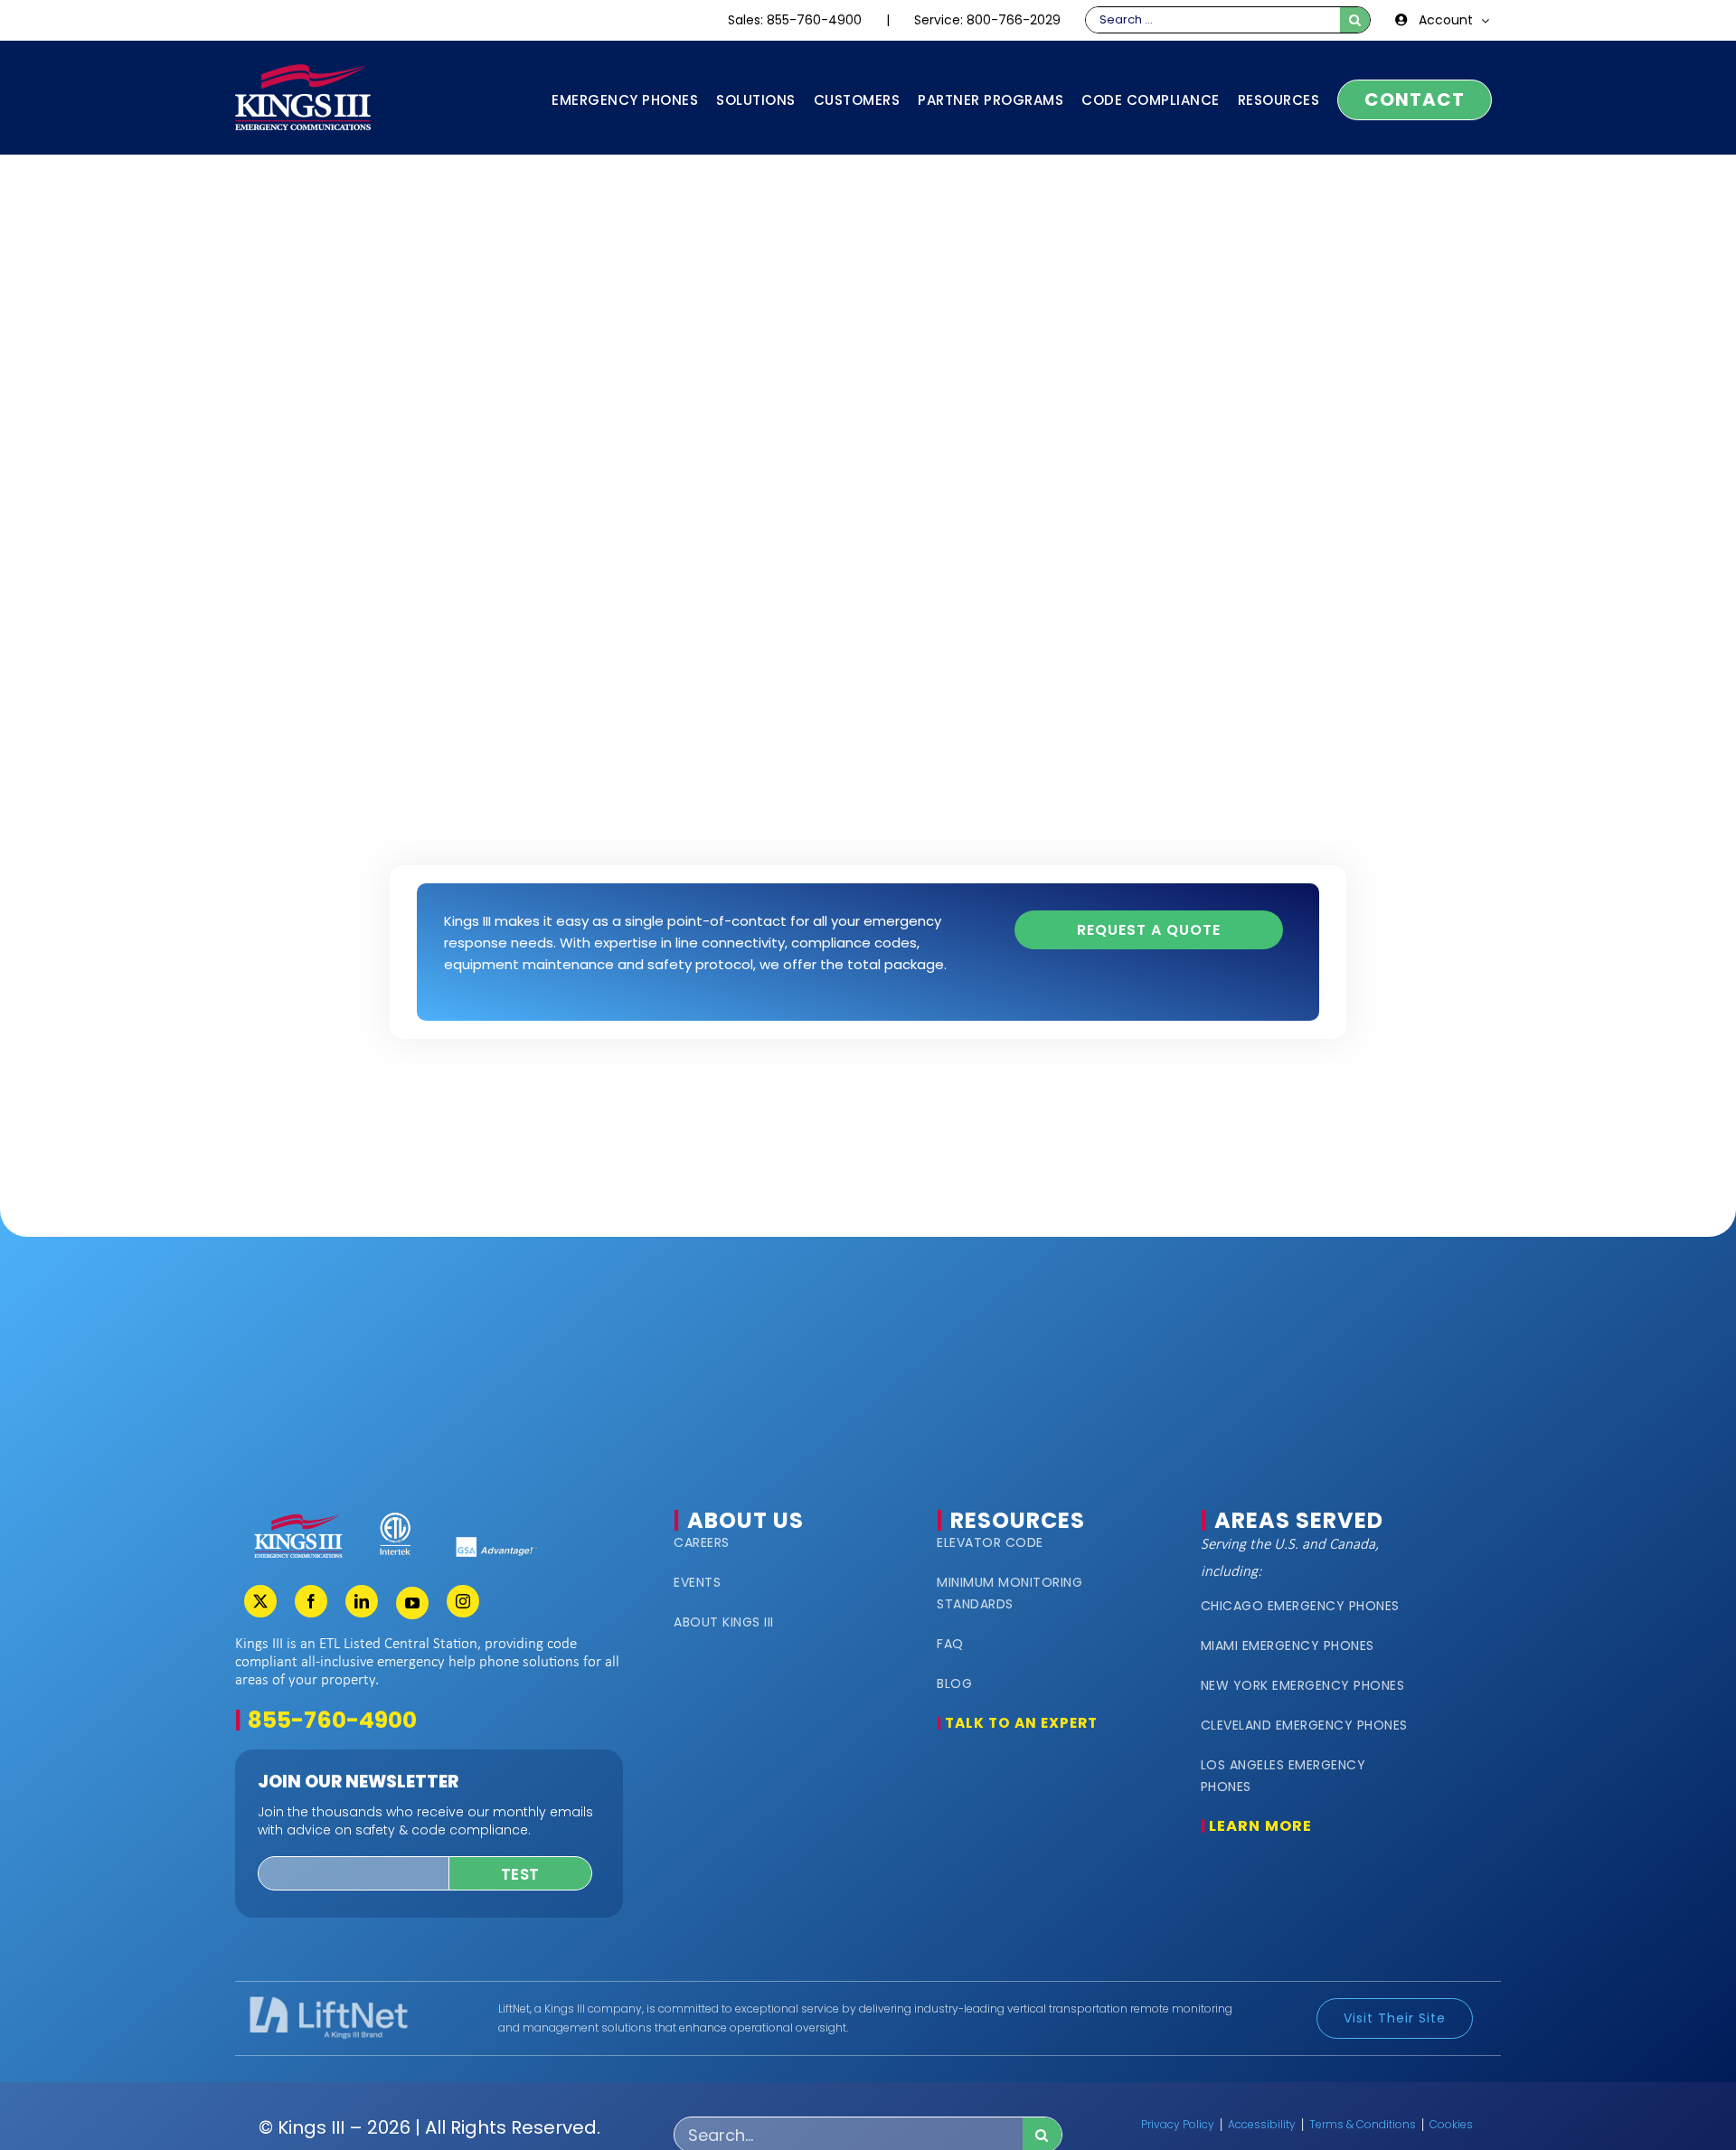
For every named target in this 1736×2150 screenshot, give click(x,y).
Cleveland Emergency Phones (1304, 1725)
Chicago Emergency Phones (1300, 1606)
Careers (702, 1542)
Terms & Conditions (1363, 2124)
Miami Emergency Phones (1288, 1646)
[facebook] (311, 1601)
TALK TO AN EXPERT (1021, 1723)
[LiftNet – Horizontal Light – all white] (328, 2002)
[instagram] (463, 1601)
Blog (954, 1683)
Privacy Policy (1178, 2124)
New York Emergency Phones (1303, 1685)
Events (697, 1582)
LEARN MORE (1260, 1826)
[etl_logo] (395, 1518)
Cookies (1451, 2124)
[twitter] (260, 1601)
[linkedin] (362, 1601)
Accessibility (1262, 2124)
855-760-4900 (332, 1720)
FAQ (950, 1644)
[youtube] (412, 1603)
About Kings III (724, 1622)
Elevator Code (990, 1542)
